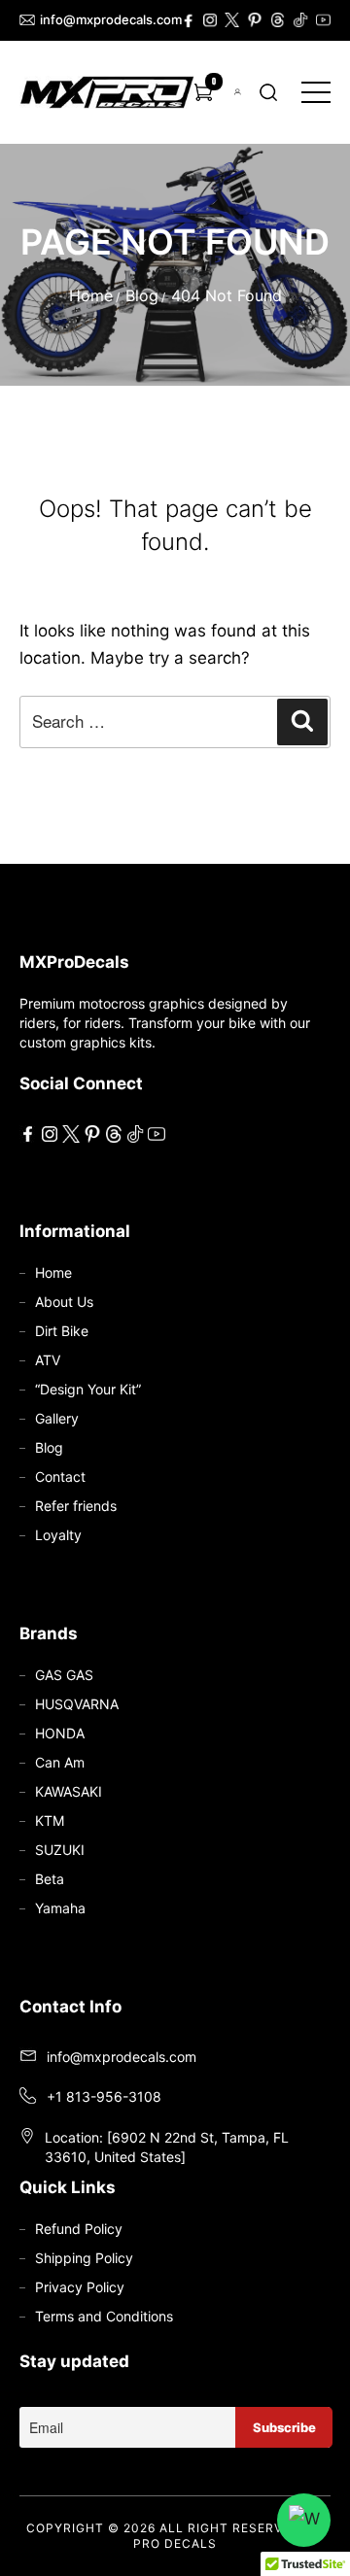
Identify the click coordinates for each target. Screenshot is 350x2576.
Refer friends (76, 1506)
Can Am (60, 1762)
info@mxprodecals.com (103, 19)
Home (91, 295)
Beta (50, 1879)
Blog (142, 295)
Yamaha (60, 1908)
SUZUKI (60, 1850)
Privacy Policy (80, 2287)
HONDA (60, 1733)
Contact (60, 1477)
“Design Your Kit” (88, 1389)
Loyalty (58, 1535)
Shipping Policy (84, 2258)
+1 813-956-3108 (104, 2096)
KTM (50, 1820)
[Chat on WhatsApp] (304, 2520)
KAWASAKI (69, 1791)
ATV (48, 1360)
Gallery (57, 1418)
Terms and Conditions (104, 2316)
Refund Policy (79, 2229)
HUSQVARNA (77, 1704)
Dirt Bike (62, 1331)
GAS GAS (64, 1675)
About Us (64, 1302)
